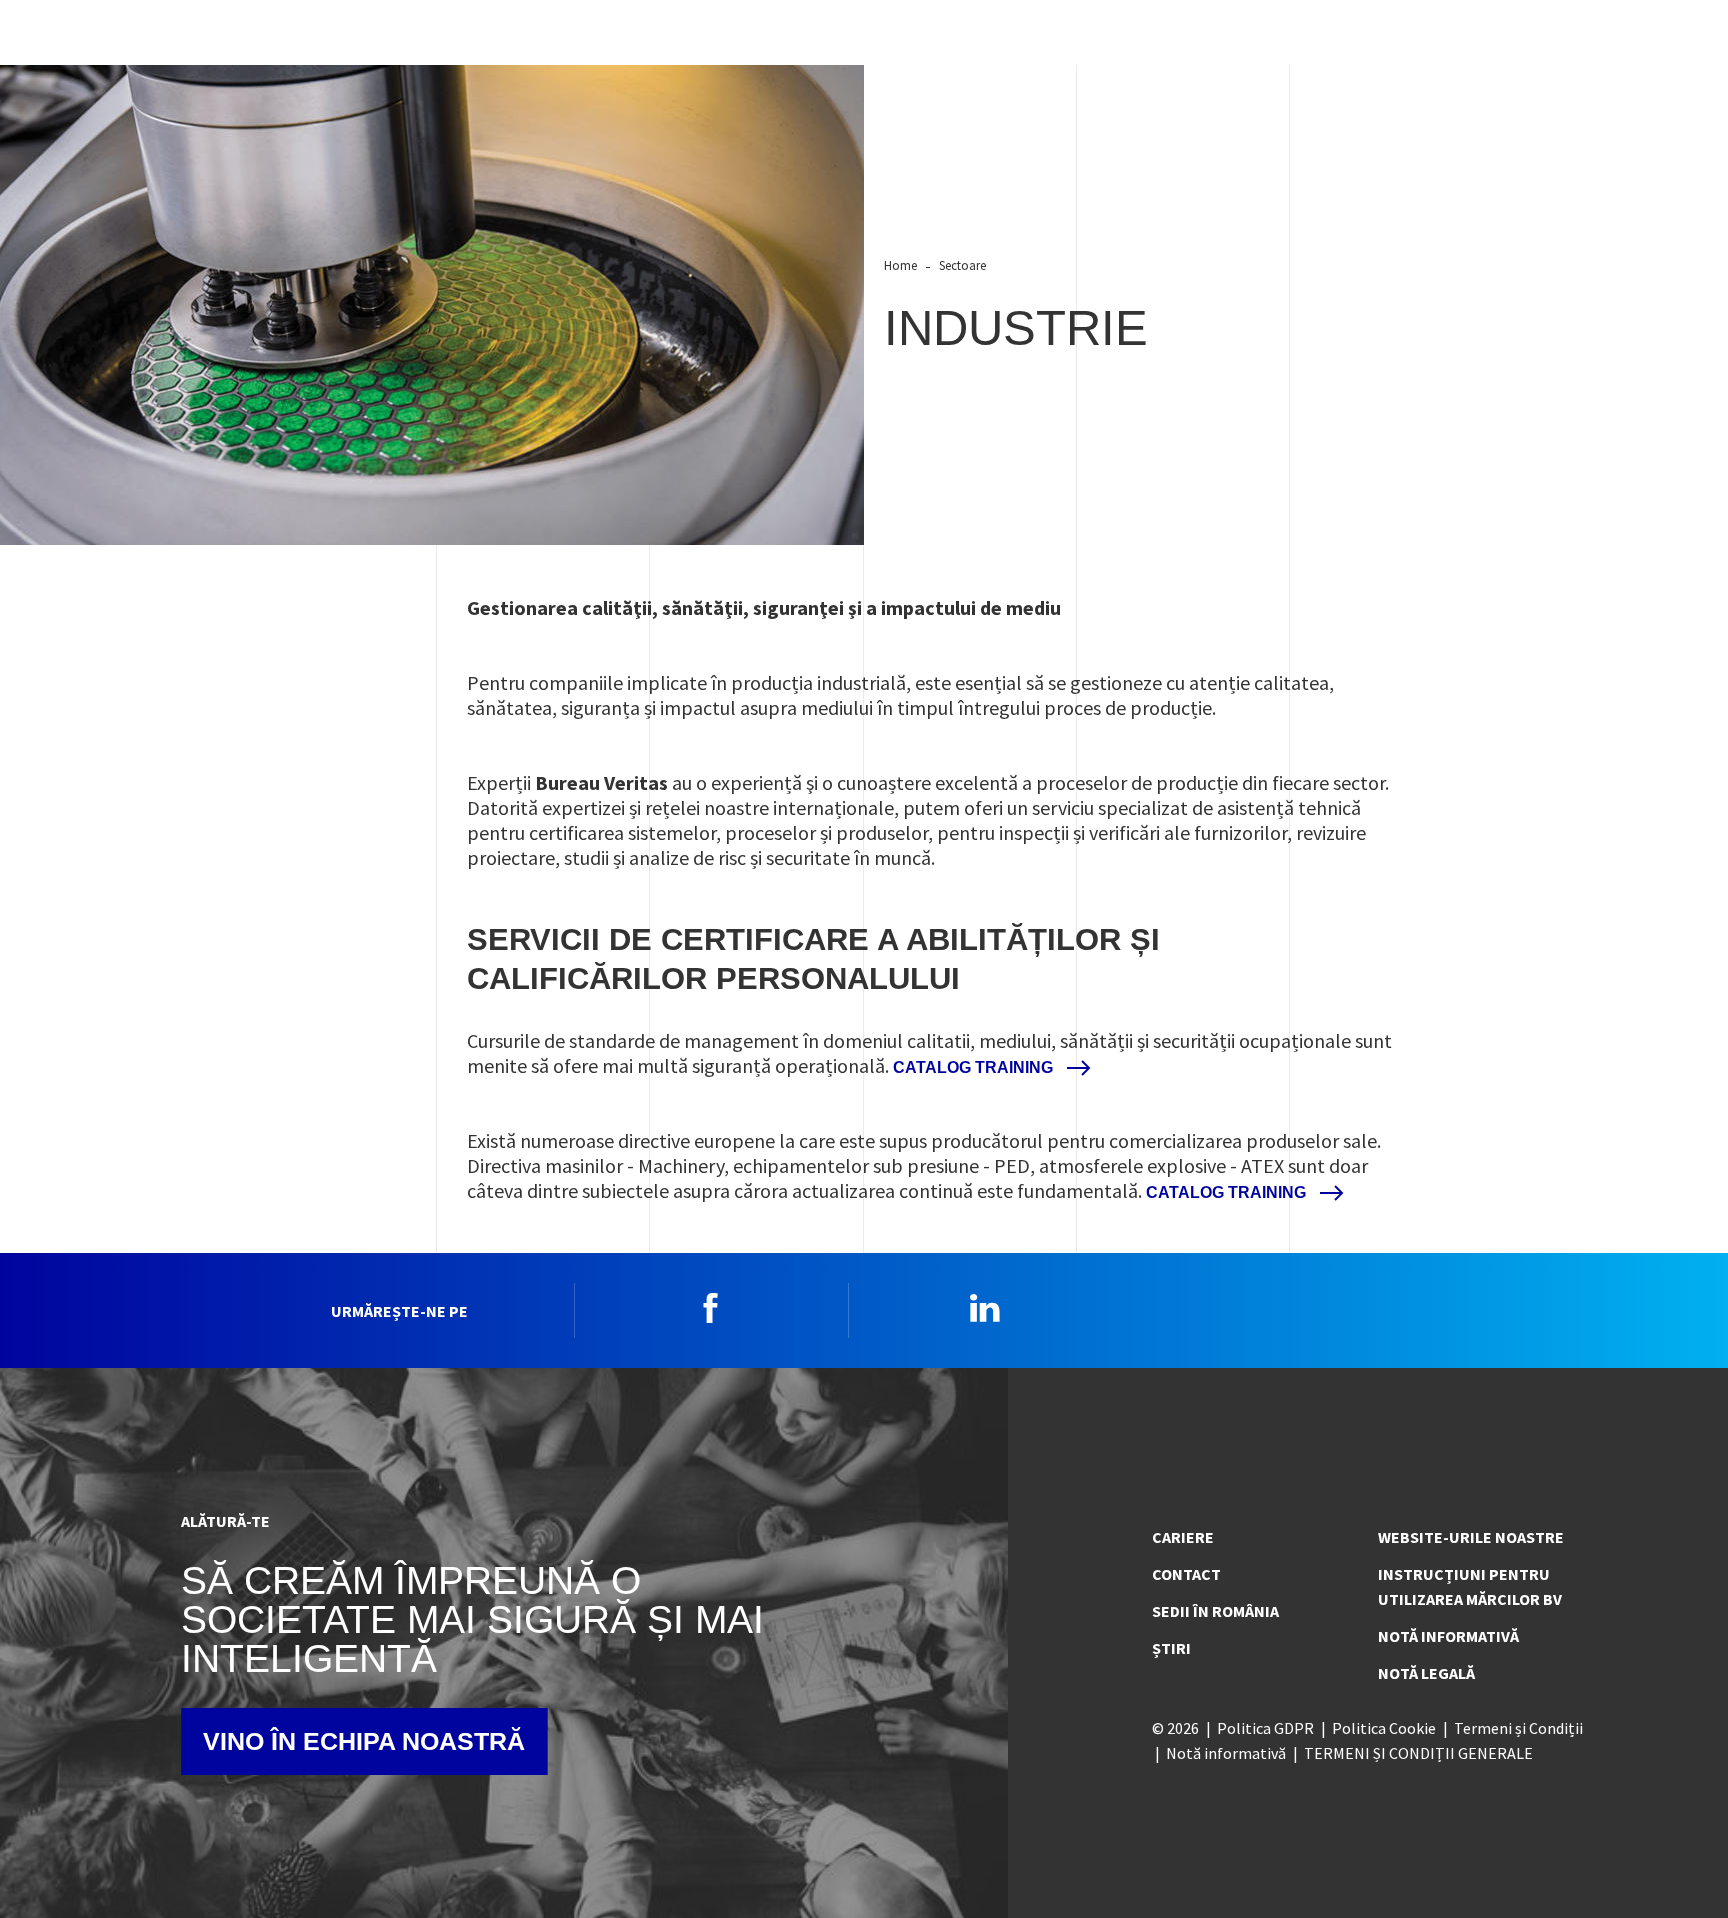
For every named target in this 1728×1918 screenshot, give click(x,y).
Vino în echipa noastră (364, 1741)
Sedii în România (1215, 1611)
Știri (1171, 1648)
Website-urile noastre (1471, 1537)
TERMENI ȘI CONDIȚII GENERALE (1418, 1753)
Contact (1186, 1574)
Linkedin (985, 1308)
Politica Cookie (1384, 1728)
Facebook (711, 1308)
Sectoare (962, 265)
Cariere (1183, 1537)
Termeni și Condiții (1518, 1728)
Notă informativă (1226, 1753)
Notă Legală (1426, 1673)
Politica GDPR (1265, 1728)
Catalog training (975, 1067)
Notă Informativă (1448, 1636)
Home (900, 265)
